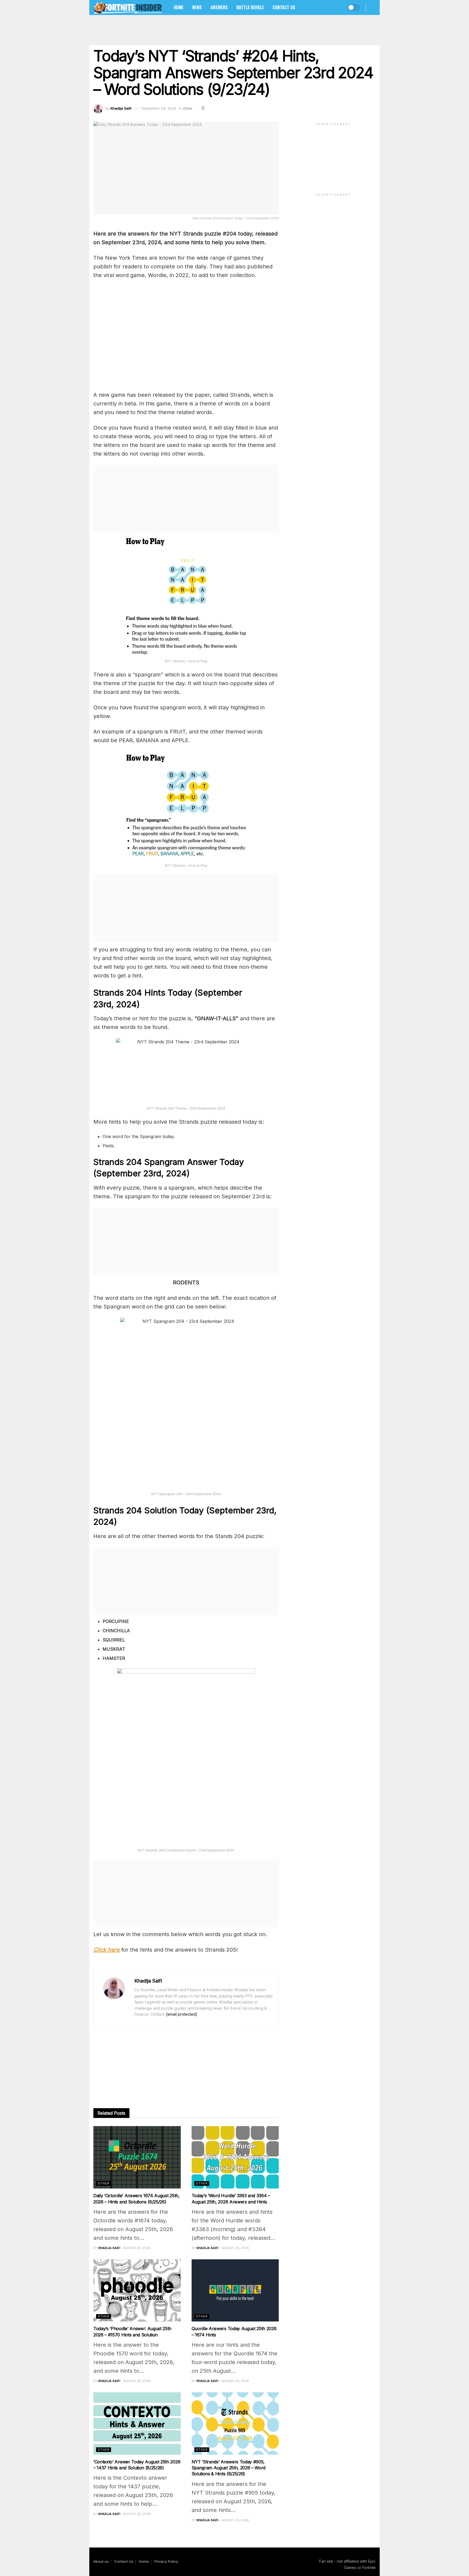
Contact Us (284, 7)
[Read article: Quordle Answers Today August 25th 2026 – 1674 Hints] (235, 2291)
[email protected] (182, 2014)
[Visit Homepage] (128, 7)
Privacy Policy (166, 2561)
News (197, 7)
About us (101, 2561)
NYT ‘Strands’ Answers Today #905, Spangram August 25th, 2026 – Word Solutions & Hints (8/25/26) (229, 2468)
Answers (219, 7)
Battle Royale (250, 7)
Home (179, 7)
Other (188, 108)
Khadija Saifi (121, 108)
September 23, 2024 (159, 108)
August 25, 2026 (137, 2248)
